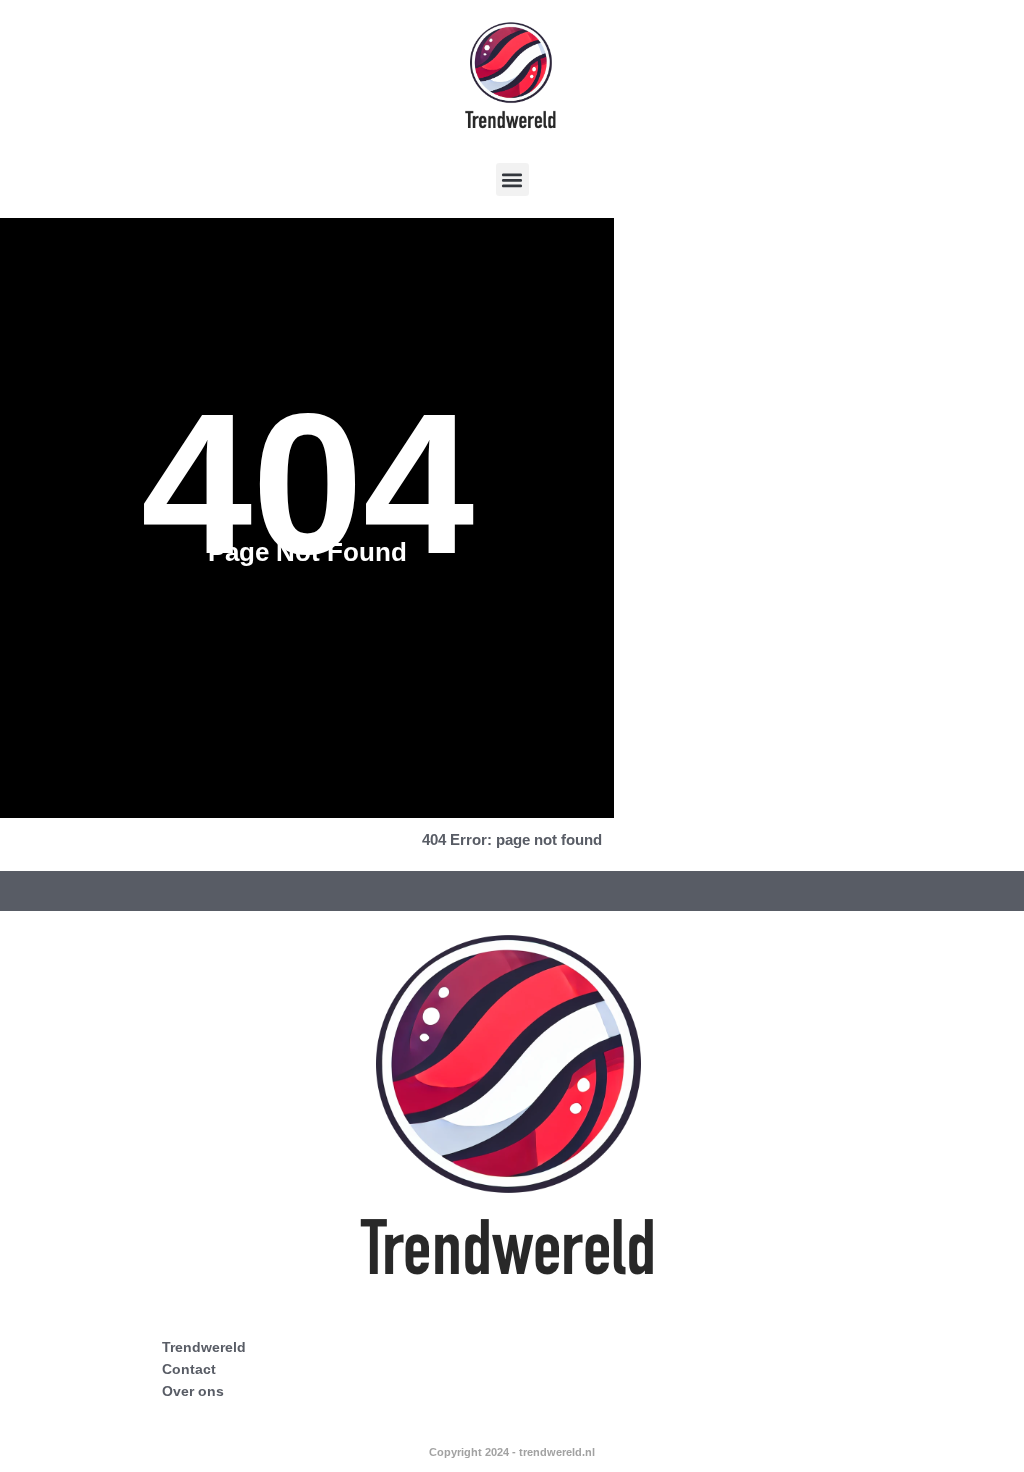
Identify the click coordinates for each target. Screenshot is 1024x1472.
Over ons (193, 1391)
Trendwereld (204, 1347)
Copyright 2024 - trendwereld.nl (512, 1452)
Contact (189, 1369)
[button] (512, 179)
